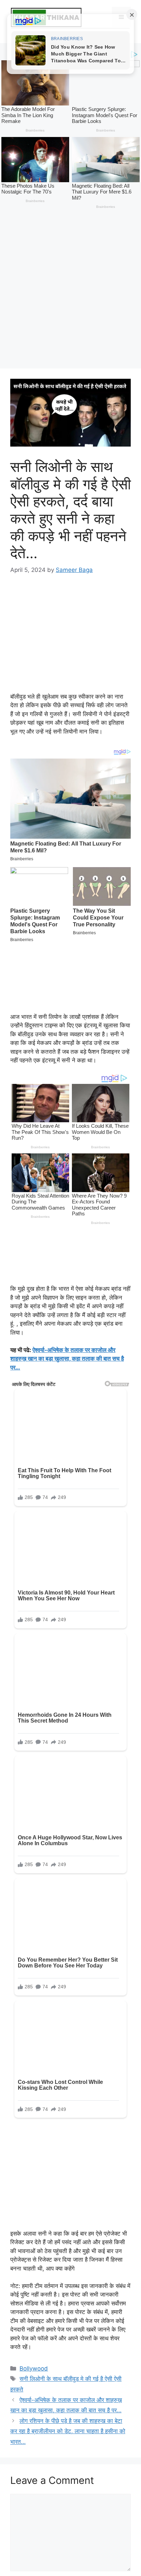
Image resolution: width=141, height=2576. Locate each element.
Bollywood (34, 2112)
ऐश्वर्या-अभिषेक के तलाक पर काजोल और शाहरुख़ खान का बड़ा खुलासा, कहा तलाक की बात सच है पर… (67, 1194)
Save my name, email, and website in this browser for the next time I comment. (69, 2392)
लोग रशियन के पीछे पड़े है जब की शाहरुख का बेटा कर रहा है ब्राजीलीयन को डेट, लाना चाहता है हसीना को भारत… (68, 2174)
